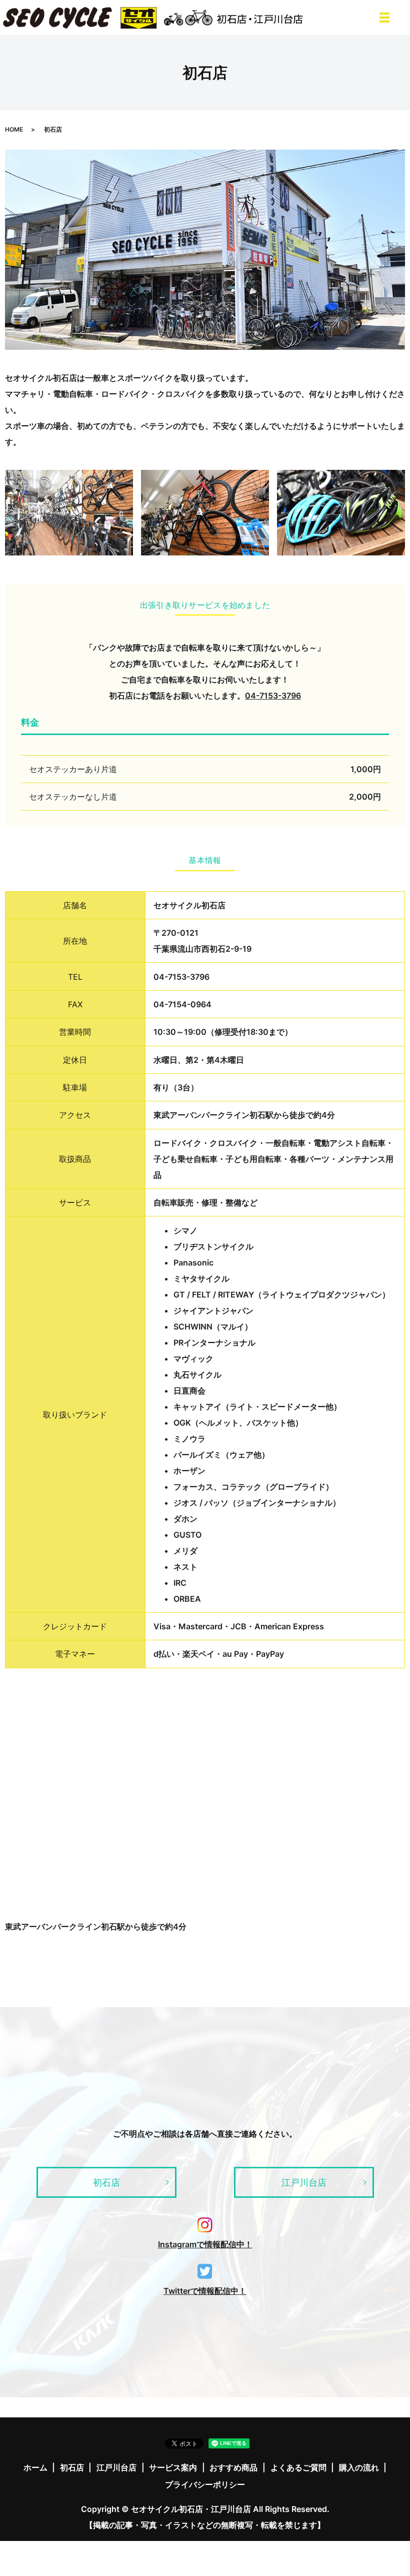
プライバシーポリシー (205, 2484)
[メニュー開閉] (384, 18)
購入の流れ (359, 2467)
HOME (14, 129)
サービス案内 (173, 2467)
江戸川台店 (304, 2182)
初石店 (106, 2182)
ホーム (35, 2467)
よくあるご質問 (298, 2467)
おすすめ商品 (233, 2467)
